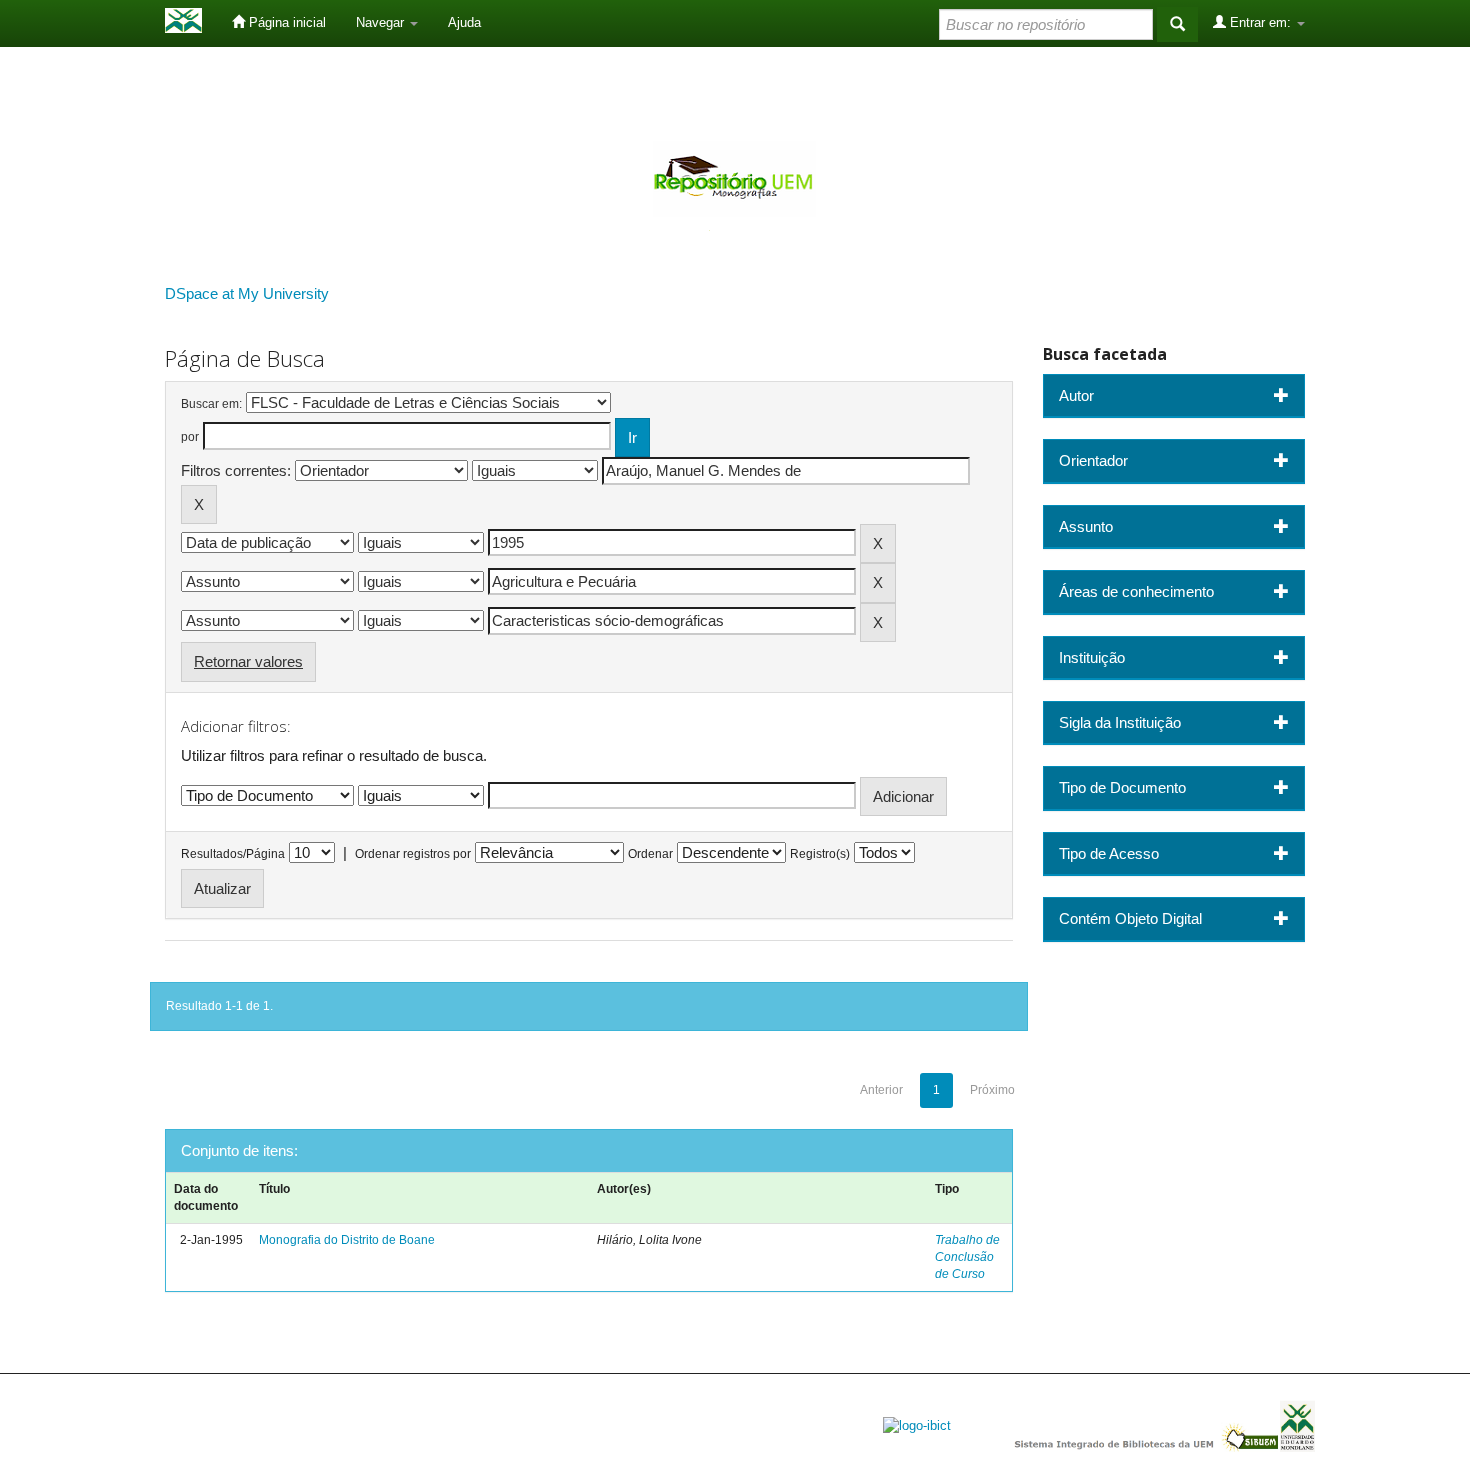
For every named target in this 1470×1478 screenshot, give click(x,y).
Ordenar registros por (413, 854)
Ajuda (464, 22)
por (190, 437)
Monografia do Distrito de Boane (347, 1240)
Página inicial (285, 22)
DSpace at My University (247, 293)
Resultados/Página (233, 854)
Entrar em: (1260, 22)
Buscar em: (211, 404)
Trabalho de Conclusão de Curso (967, 1257)
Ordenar (650, 854)
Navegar (382, 22)
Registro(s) (820, 854)
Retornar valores (248, 661)
